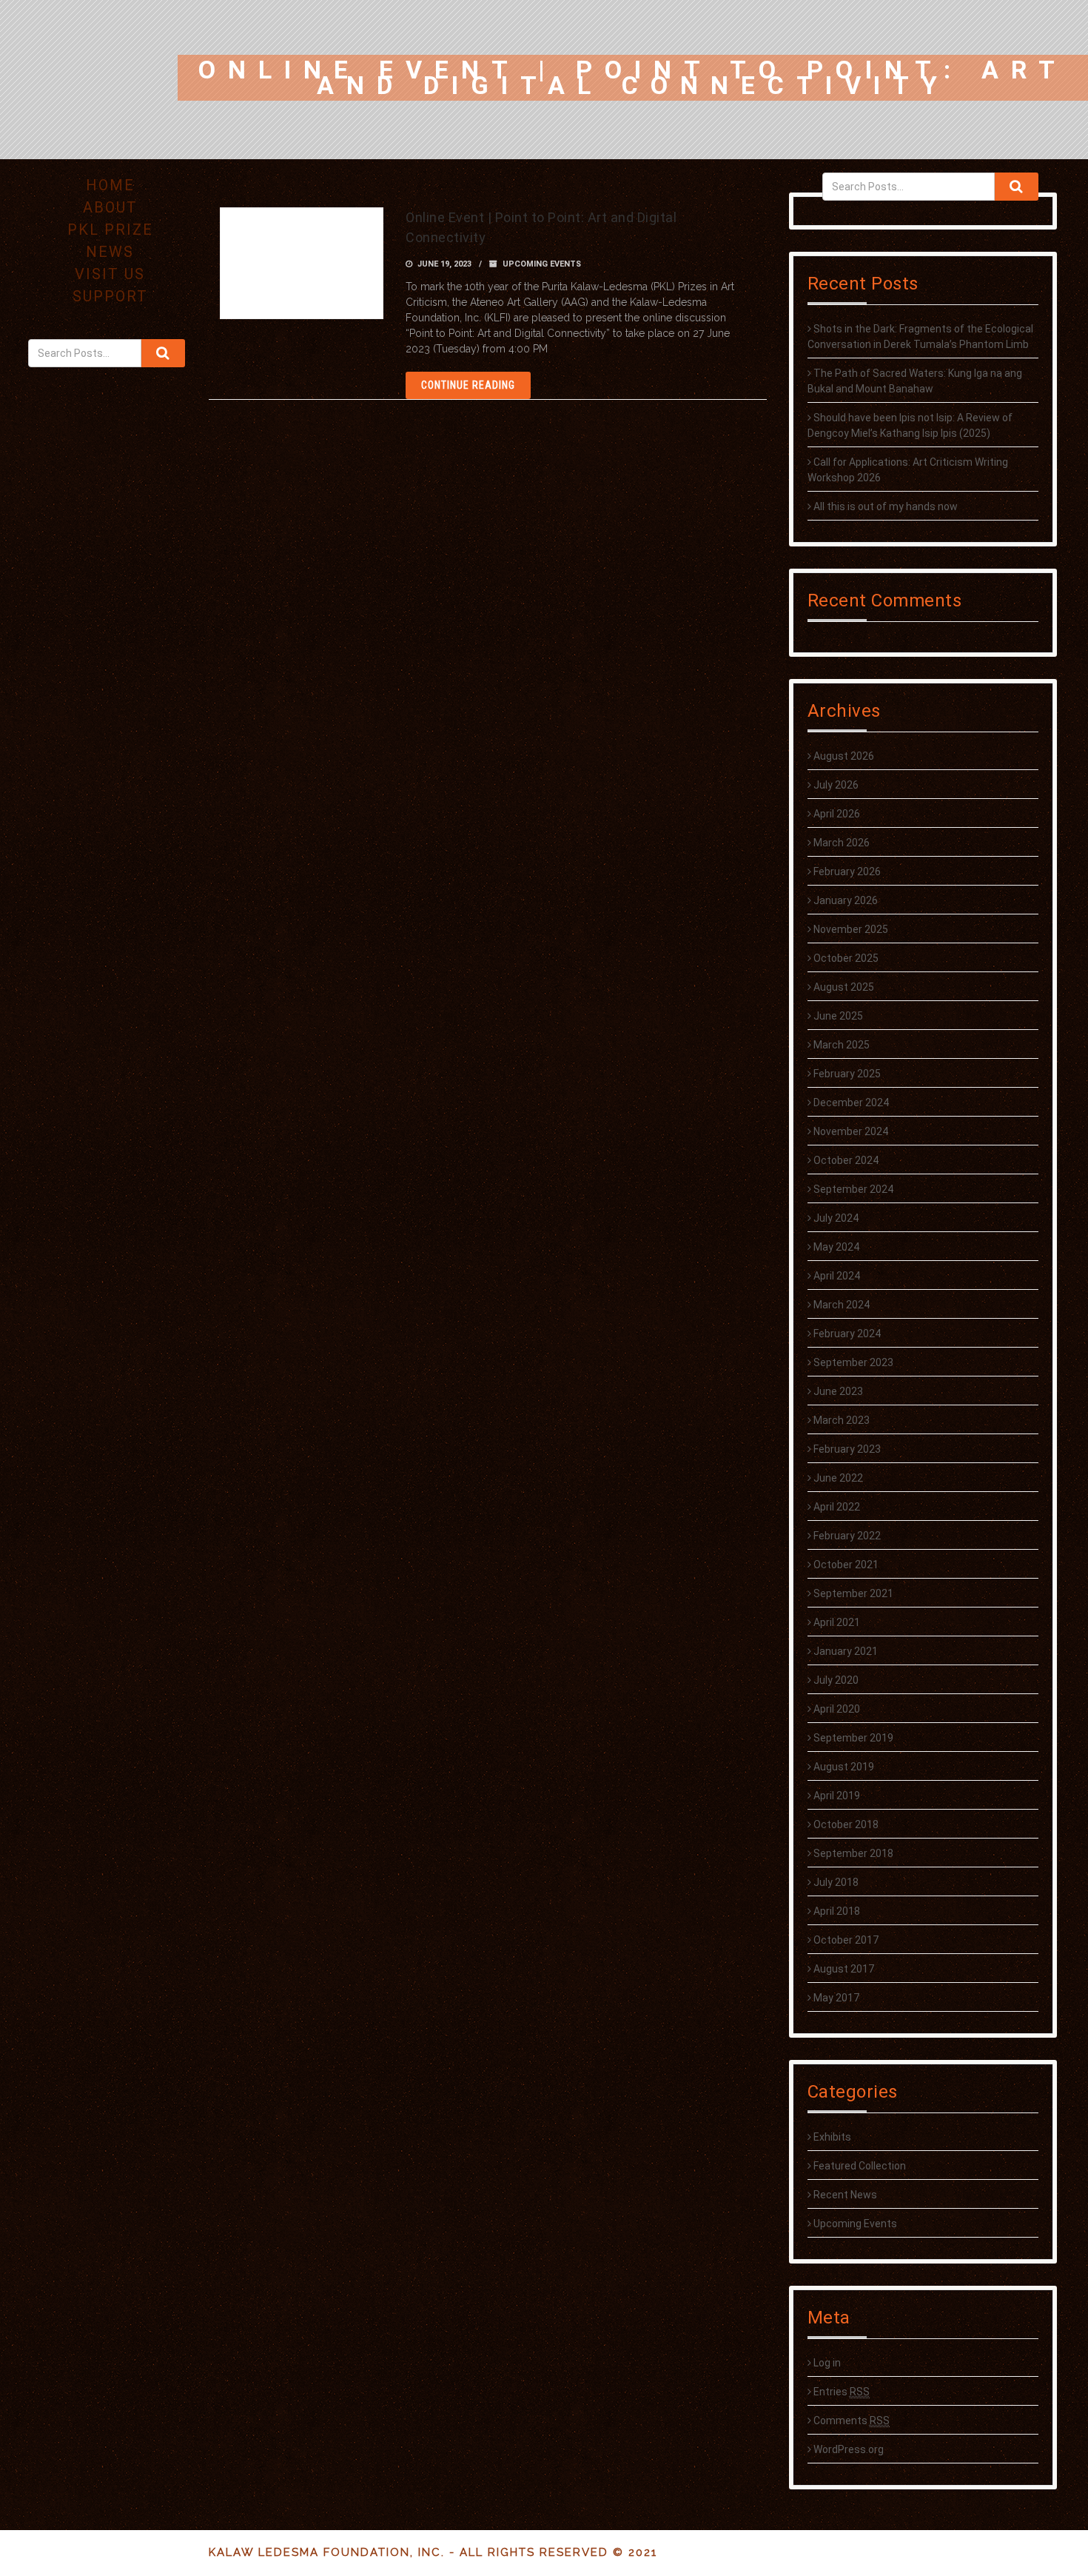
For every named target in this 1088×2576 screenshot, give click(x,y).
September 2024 (853, 1189)
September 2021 (853, 1593)
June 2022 (838, 1478)
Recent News (845, 2195)
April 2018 (837, 1911)
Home (110, 185)
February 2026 (847, 872)
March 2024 (842, 1305)
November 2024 (851, 1131)
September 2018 (853, 1853)
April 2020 (837, 1709)
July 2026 (836, 785)
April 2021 (837, 1622)
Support (110, 296)
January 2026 (846, 900)
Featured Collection (860, 2166)
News (110, 252)
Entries (842, 2392)
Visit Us (110, 274)
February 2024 (847, 1334)
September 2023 (853, 1362)
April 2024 (837, 1276)
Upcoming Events (855, 2224)
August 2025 (844, 987)
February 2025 (847, 1074)
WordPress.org (849, 2449)
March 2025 (842, 1045)
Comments (852, 2421)
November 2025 (851, 929)
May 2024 (836, 1247)
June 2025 (838, 1016)
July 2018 (836, 1882)
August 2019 (844, 1767)
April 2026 (837, 814)
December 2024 (851, 1103)
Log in (827, 2363)
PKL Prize (110, 230)
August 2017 (844, 1969)
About (110, 207)
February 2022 (847, 1536)
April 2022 (837, 1507)
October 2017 (846, 1940)
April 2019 (837, 1796)
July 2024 (836, 1218)
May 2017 (836, 1998)
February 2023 (847, 1449)
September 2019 (853, 1738)
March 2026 (842, 843)
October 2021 (846, 1565)
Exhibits (832, 2137)
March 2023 (842, 1420)
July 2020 (836, 1680)
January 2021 (846, 1651)
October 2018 (846, 1824)
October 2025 (846, 958)
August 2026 (844, 756)
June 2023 (838, 1391)
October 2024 (846, 1160)
